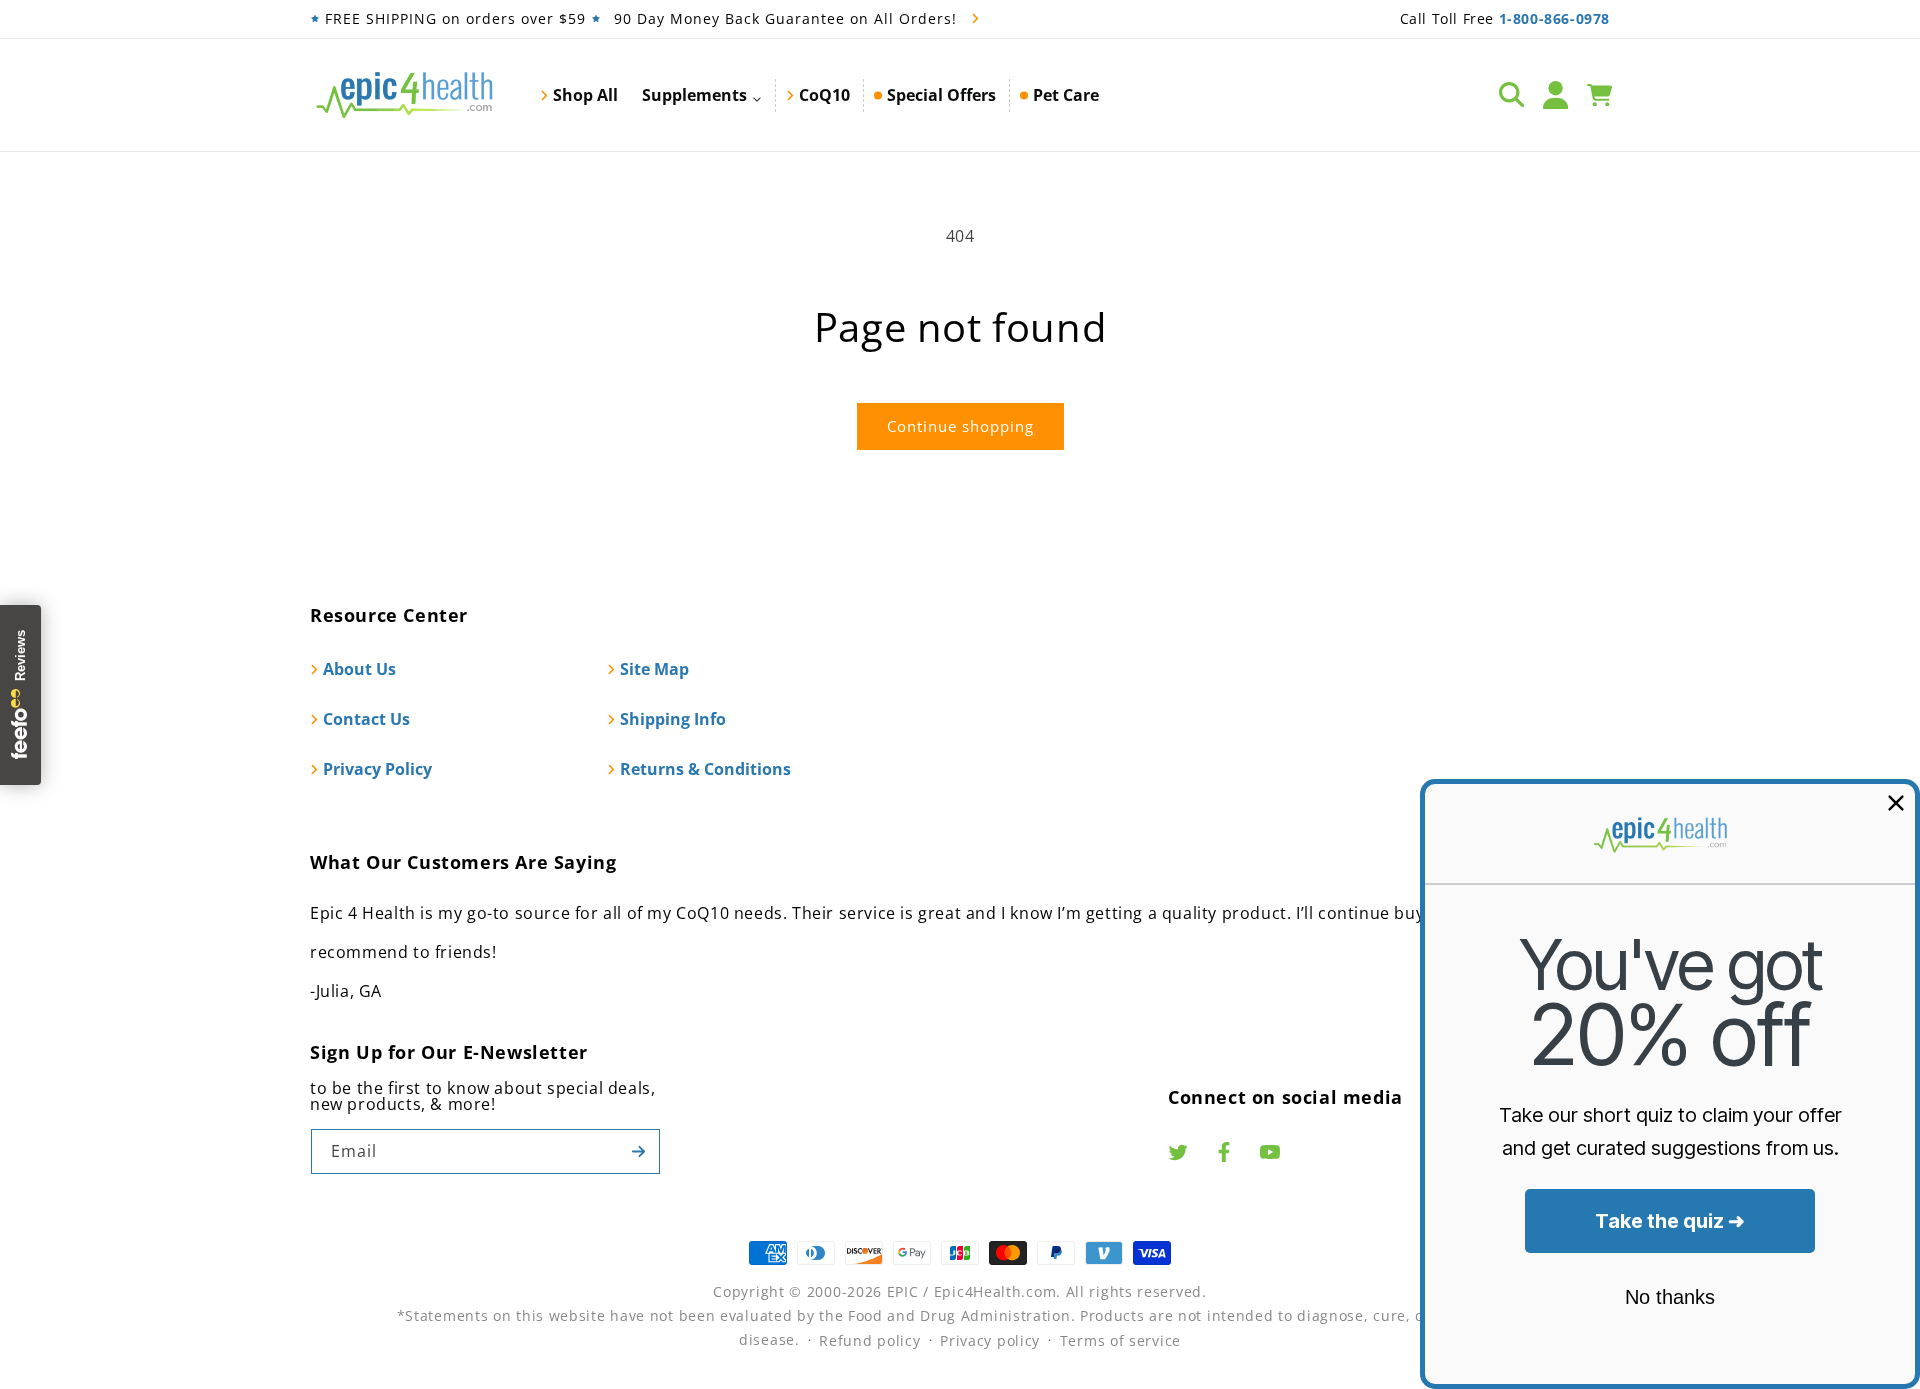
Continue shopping (960, 426)
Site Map (654, 669)
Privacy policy (990, 1340)
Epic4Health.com (995, 1291)
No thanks (1670, 1297)
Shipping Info (673, 719)
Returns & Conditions (705, 769)
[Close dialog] (1896, 803)
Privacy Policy (377, 769)
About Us (359, 669)
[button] (702, 95)
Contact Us (366, 719)
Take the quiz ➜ (1670, 1221)
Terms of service (1120, 1340)
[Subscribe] (638, 1151)
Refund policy (869, 1340)
